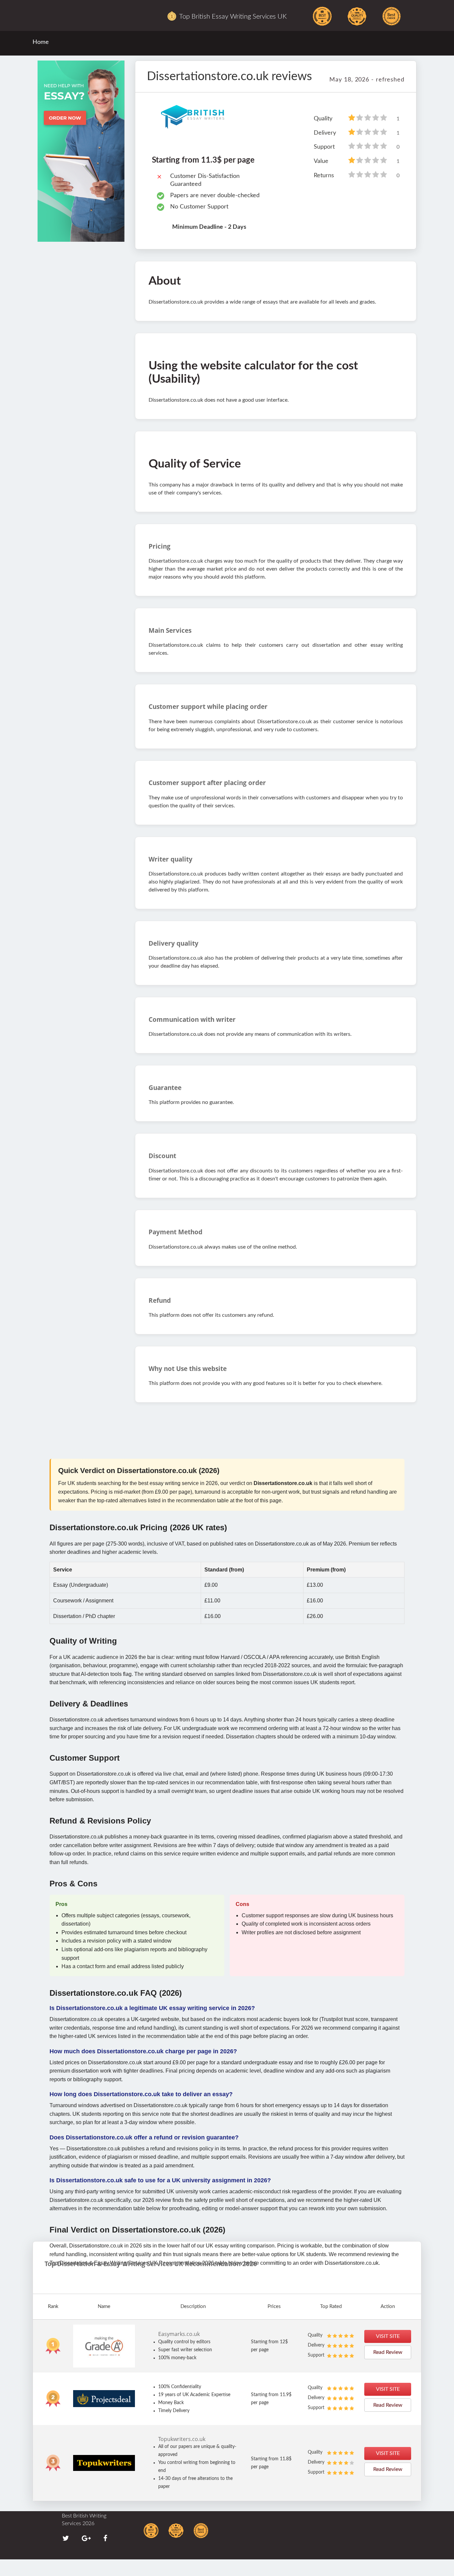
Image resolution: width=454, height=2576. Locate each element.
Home (41, 42)
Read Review (388, 2352)
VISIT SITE (388, 2336)
